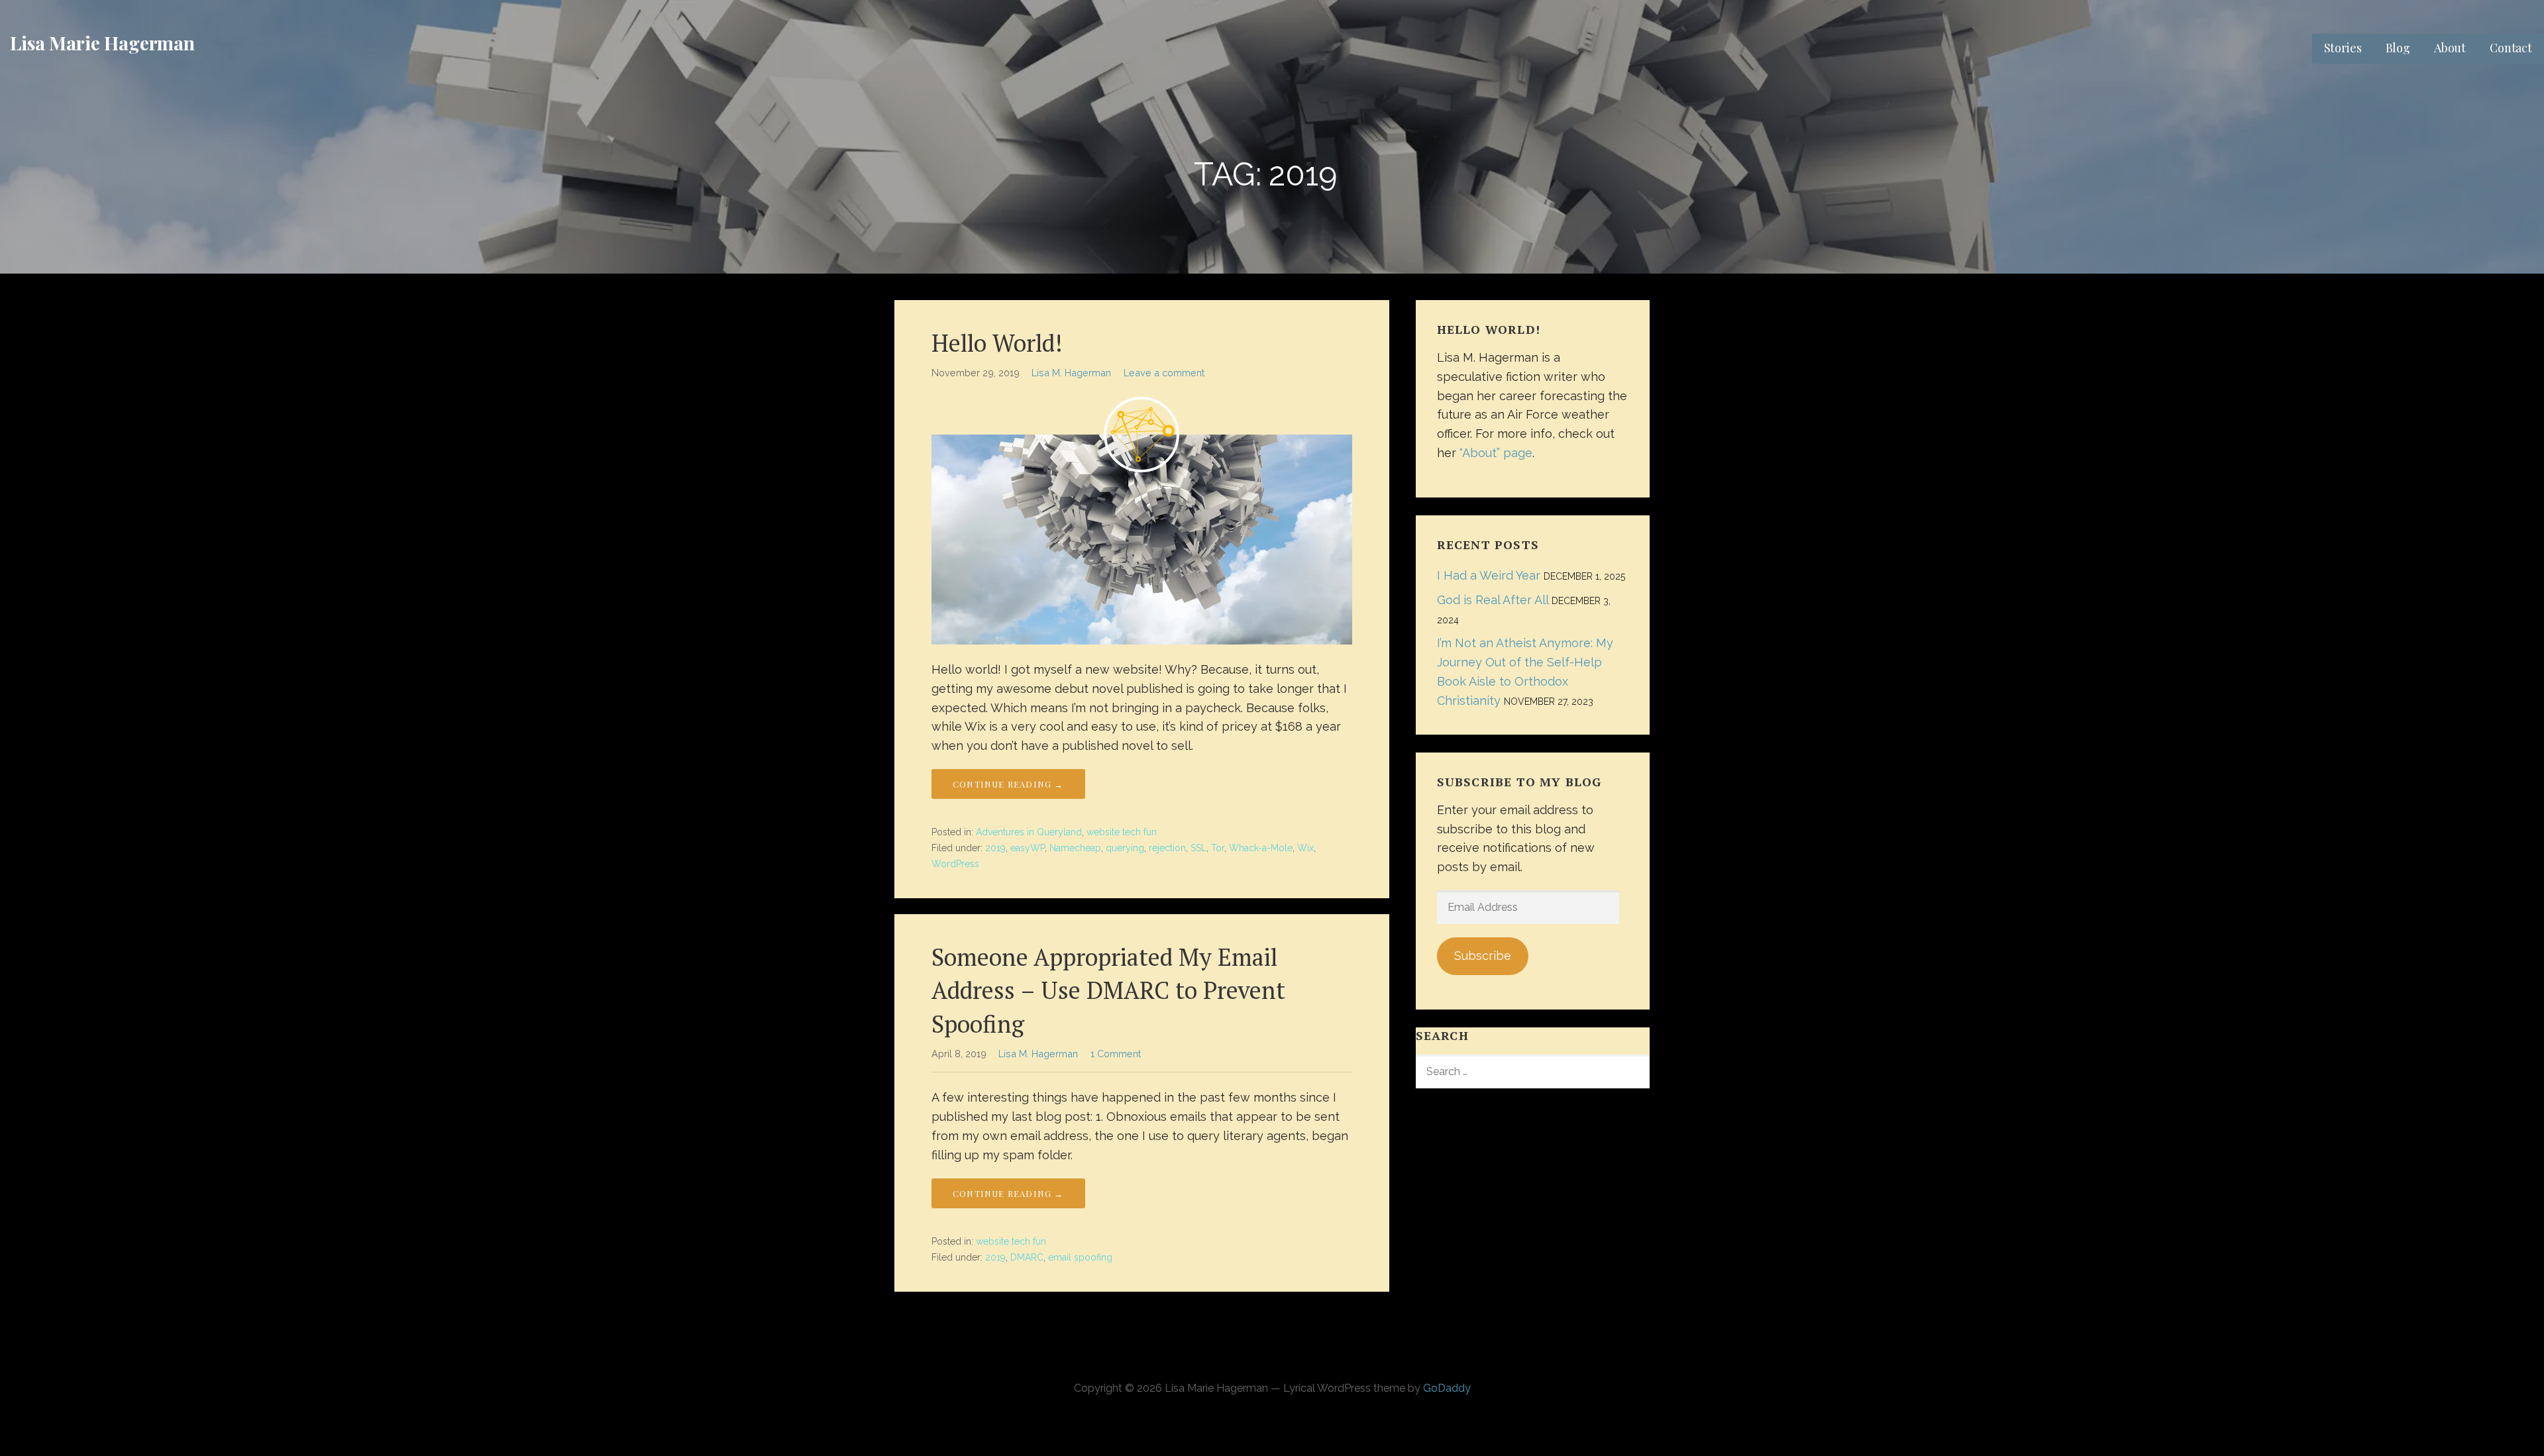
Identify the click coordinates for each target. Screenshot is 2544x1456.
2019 (995, 848)
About (2450, 48)
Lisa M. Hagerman (1071, 373)
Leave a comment (1164, 373)
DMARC (1027, 1257)
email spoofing (1080, 1257)
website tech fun (1122, 832)
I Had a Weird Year (1489, 575)
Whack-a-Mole (1261, 848)
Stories (2343, 48)
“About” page (1496, 453)
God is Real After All (1493, 600)
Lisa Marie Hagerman (102, 43)
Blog (2398, 48)
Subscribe (1483, 956)
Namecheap (1075, 848)
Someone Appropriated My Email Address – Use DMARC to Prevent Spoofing (1108, 990)
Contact (2511, 48)
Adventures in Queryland (1029, 832)
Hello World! (997, 343)
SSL (1198, 848)
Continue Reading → (1008, 784)
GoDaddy (1447, 1388)
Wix (1305, 848)
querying (1125, 848)
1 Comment (1116, 1054)
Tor (1218, 848)
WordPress (955, 864)
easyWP (1028, 848)
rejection (1167, 848)
